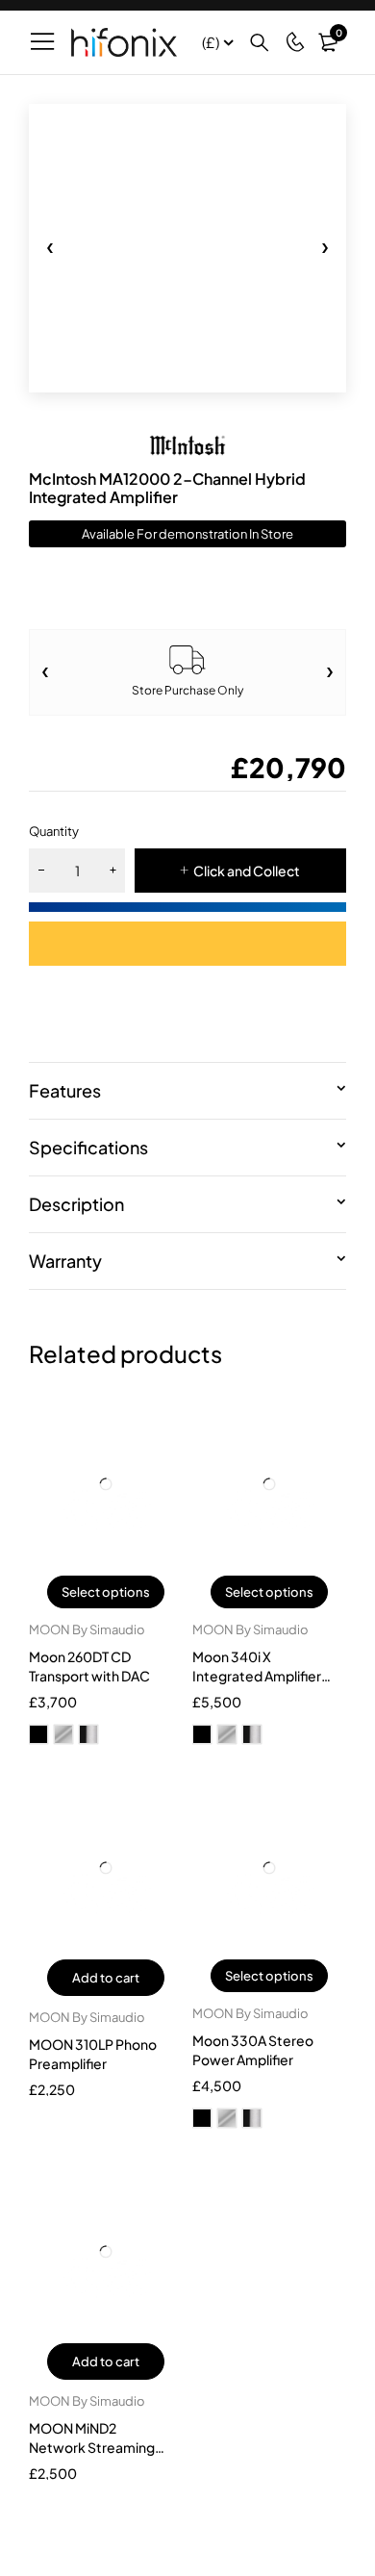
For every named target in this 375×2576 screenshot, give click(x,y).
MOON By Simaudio (87, 1629)
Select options (106, 1592)
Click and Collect (247, 871)
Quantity (54, 831)
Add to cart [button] (106, 1978)
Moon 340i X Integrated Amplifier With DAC (257, 1676)
